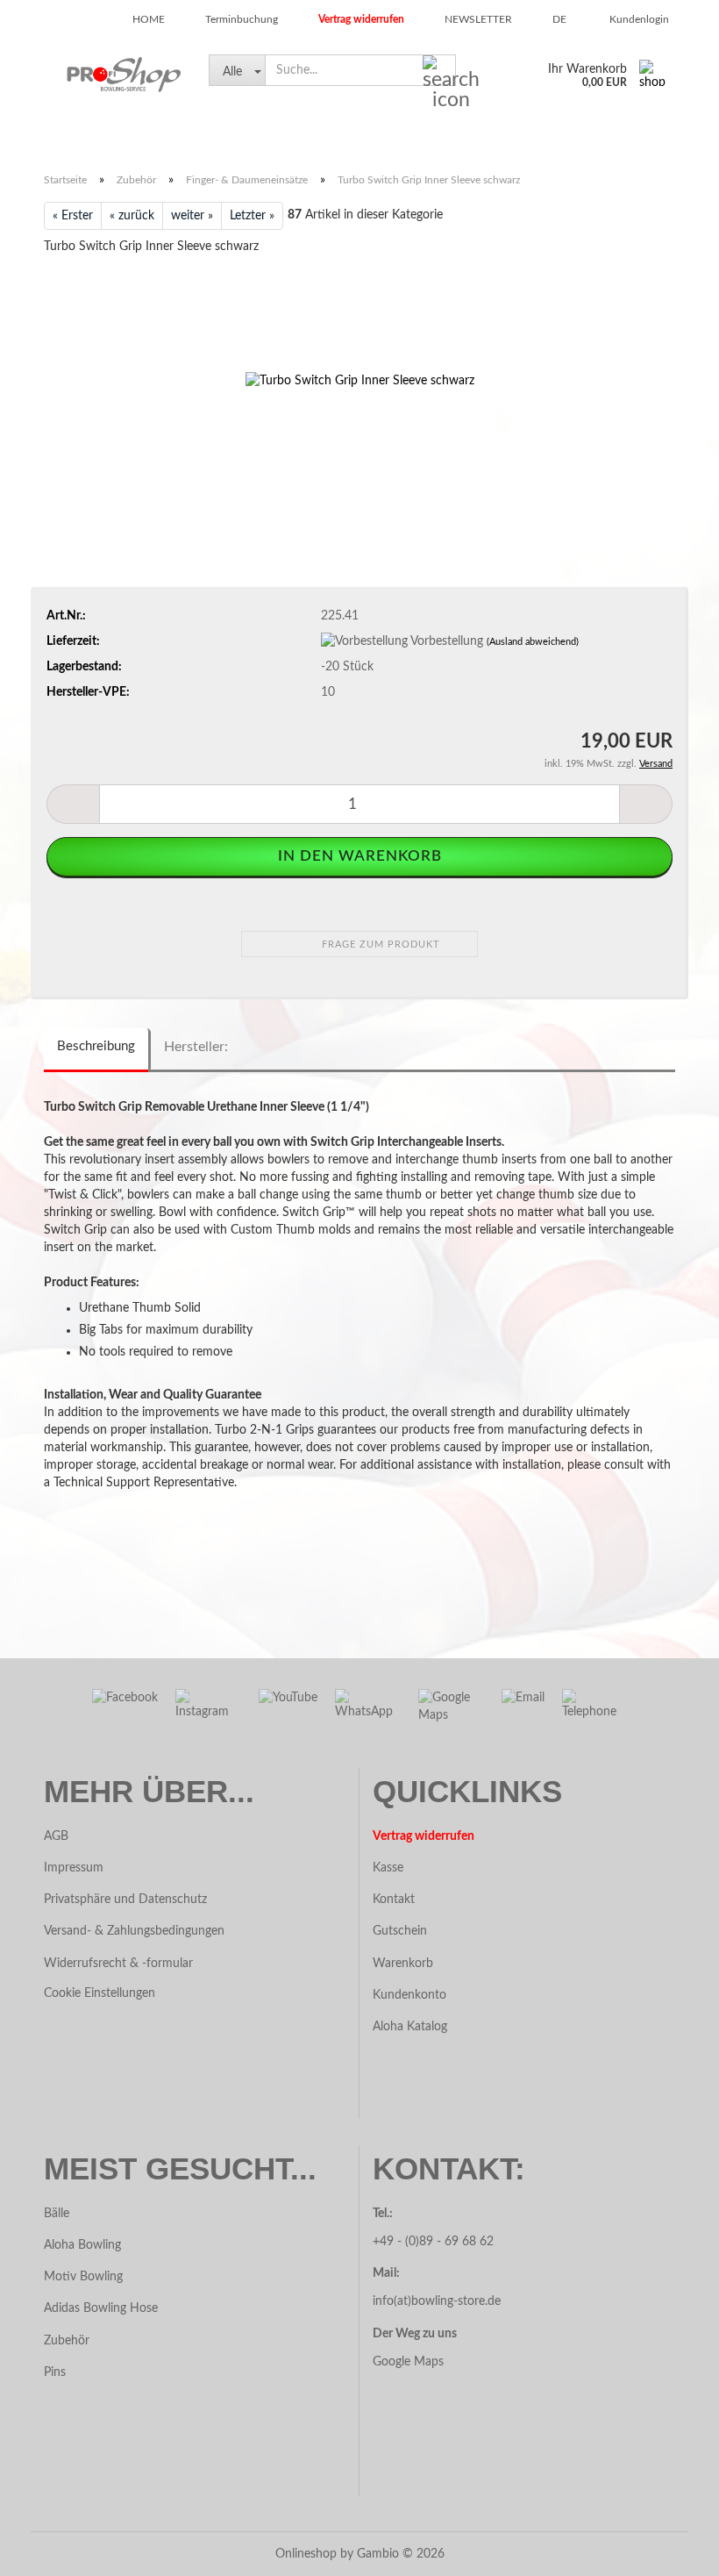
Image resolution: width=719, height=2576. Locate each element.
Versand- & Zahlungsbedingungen (134, 1931)
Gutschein (400, 1931)
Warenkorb (403, 1964)
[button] (554, 18)
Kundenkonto (409, 1995)
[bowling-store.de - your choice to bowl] (113, 75)
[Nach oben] (48, 2550)
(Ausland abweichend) (533, 642)
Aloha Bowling (82, 2245)
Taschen (188, 135)
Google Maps (408, 2362)
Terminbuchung (240, 19)
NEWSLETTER (477, 19)
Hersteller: (196, 1047)
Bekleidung (437, 135)
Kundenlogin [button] (637, 19)
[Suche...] (439, 71)
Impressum (74, 1868)
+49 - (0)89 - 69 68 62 (435, 2242)
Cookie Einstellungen (100, 1993)
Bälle (50, 135)
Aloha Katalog (410, 2027)
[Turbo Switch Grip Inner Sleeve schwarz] (360, 381)
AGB (56, 1836)
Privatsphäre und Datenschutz (125, 1900)
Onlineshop (306, 2554)
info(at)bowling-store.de (437, 2301)
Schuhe (114, 135)
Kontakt (394, 1900)
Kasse (388, 1868)
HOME (147, 19)
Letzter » (252, 216)
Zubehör (265, 135)
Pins (55, 2372)
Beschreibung (96, 1046)
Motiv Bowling (83, 2277)
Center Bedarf (620, 135)
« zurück (132, 216)
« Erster (73, 216)
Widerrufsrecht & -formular (118, 1964)
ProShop (524, 135)
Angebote (347, 135)
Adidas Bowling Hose (101, 2308)
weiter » (192, 216)
